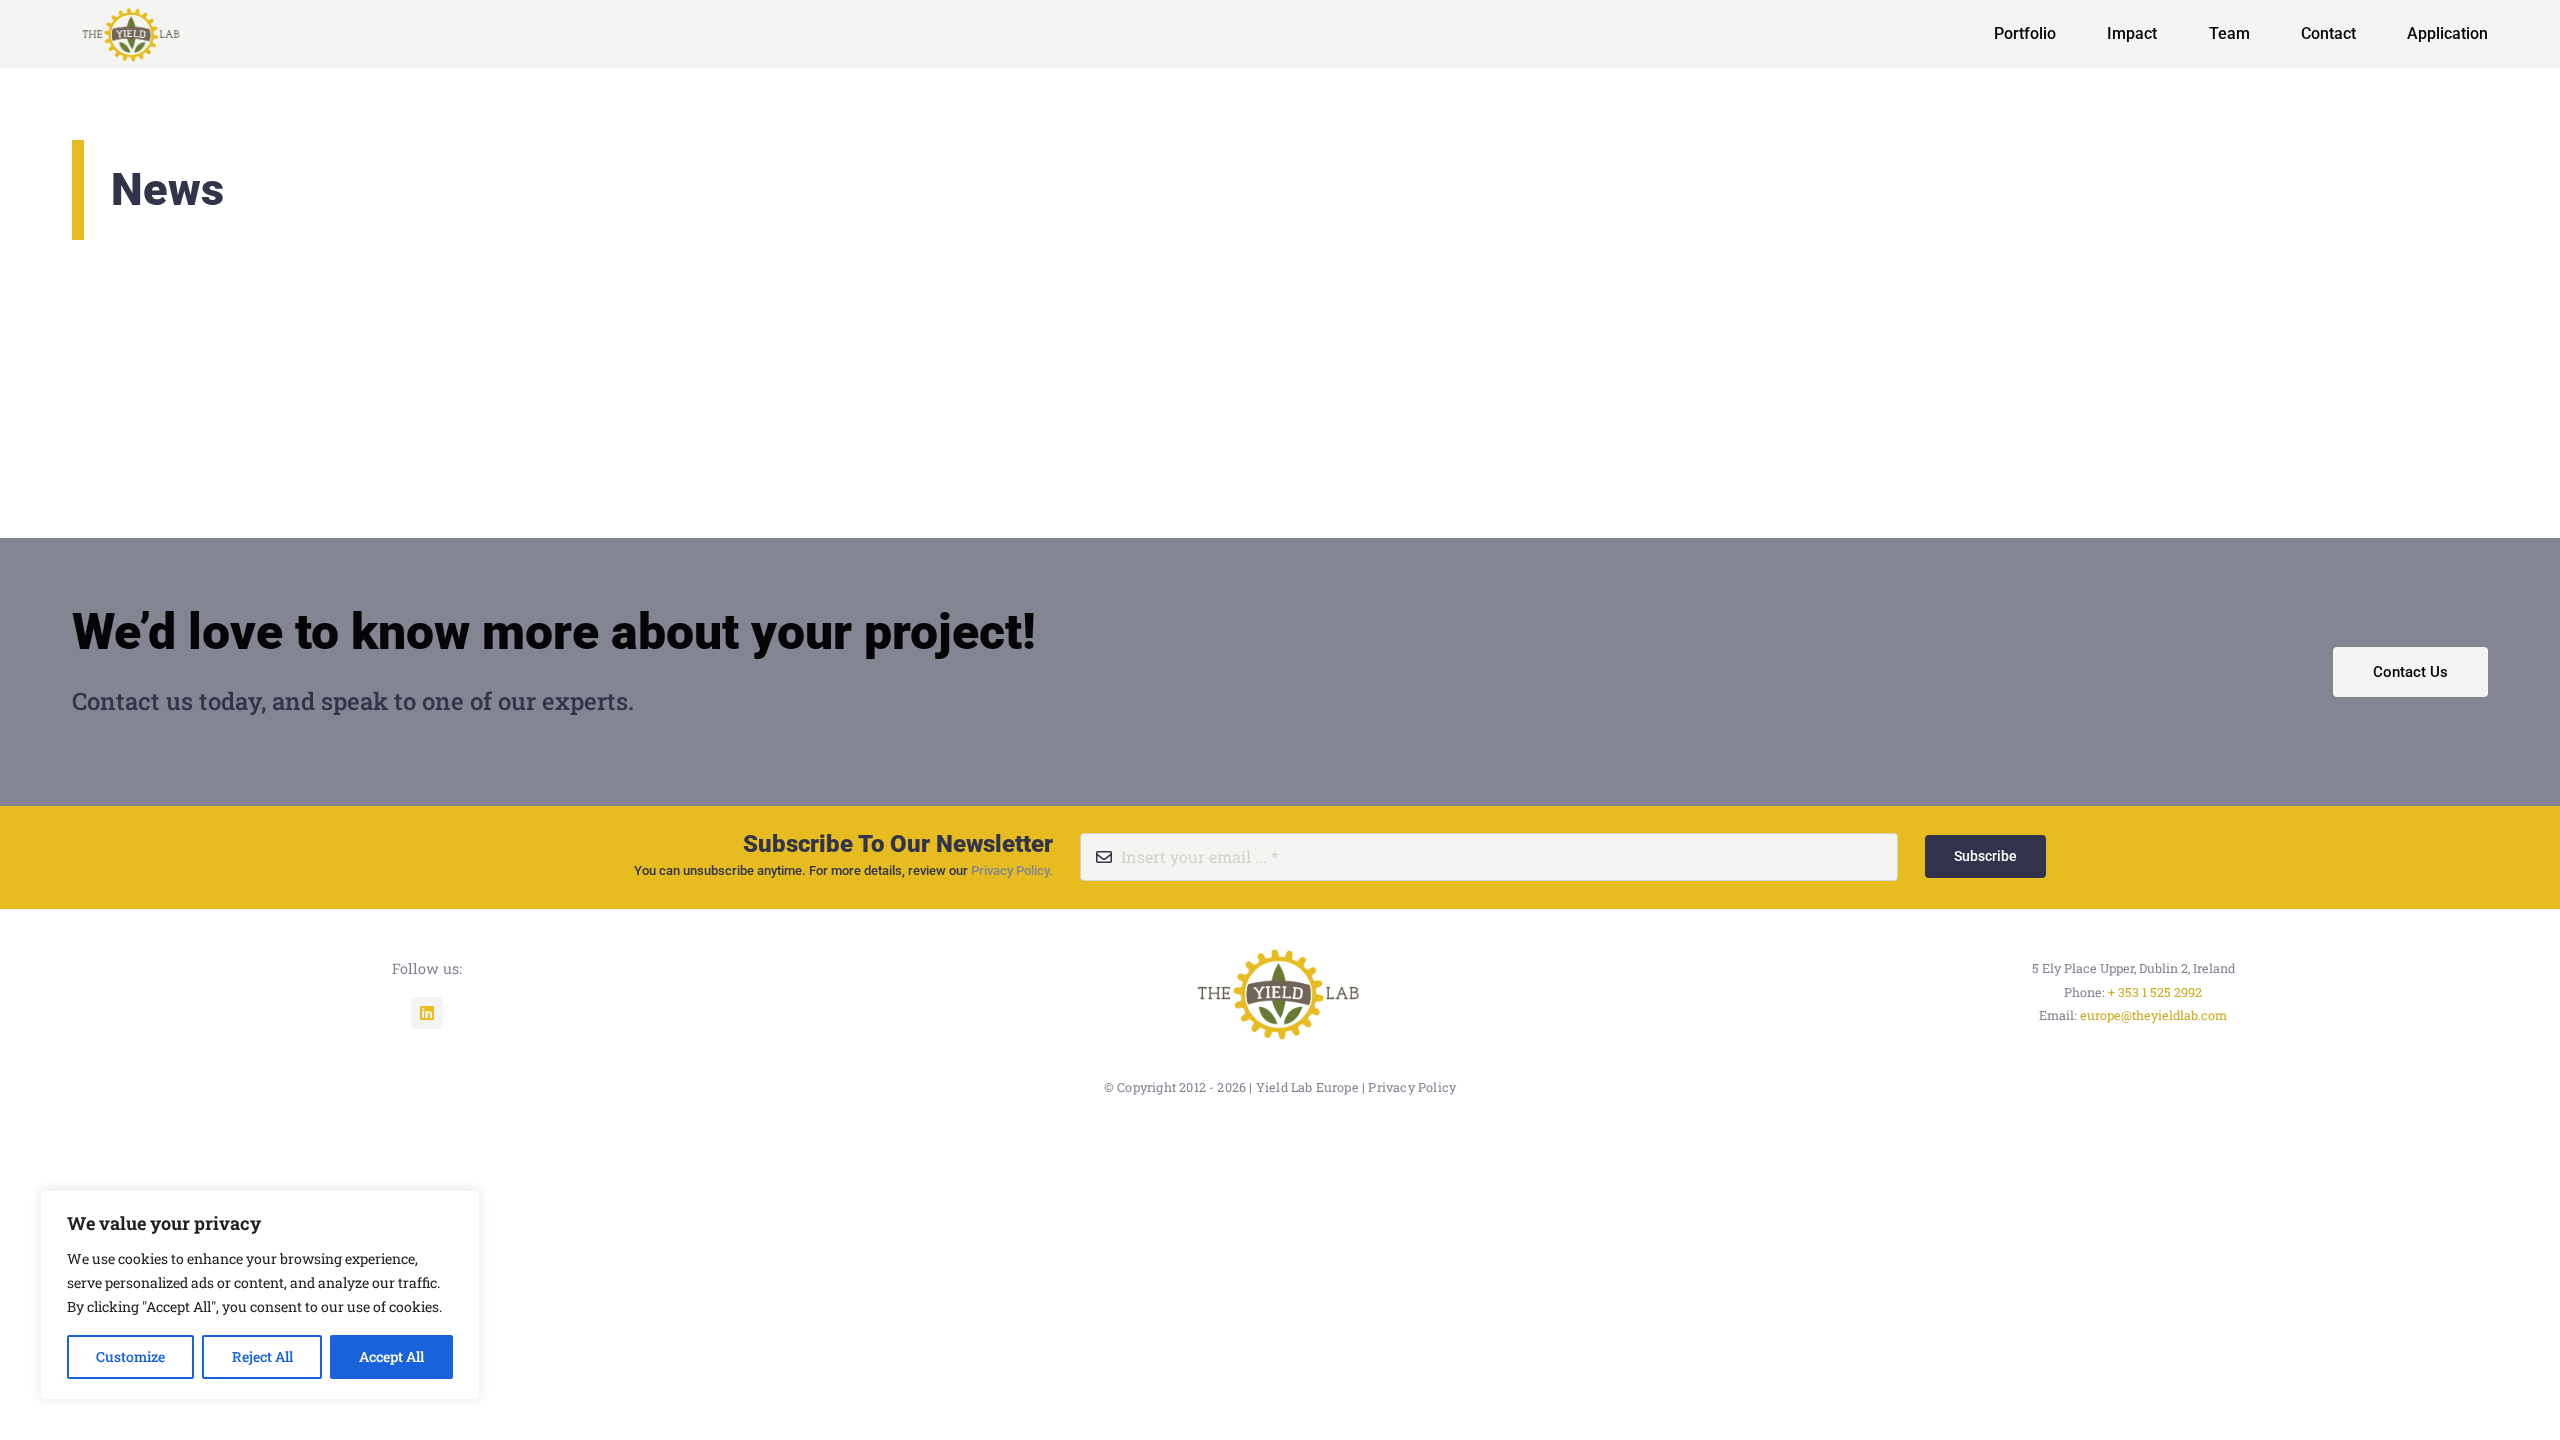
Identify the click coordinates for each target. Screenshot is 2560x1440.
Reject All (262, 1356)
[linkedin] (427, 1013)
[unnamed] (1280, 945)
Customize (130, 1356)
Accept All (391, 1356)
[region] (260, 1295)
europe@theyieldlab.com (2153, 1015)
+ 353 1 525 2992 (2155, 992)
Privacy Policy (1412, 1087)
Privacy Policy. (1012, 870)
